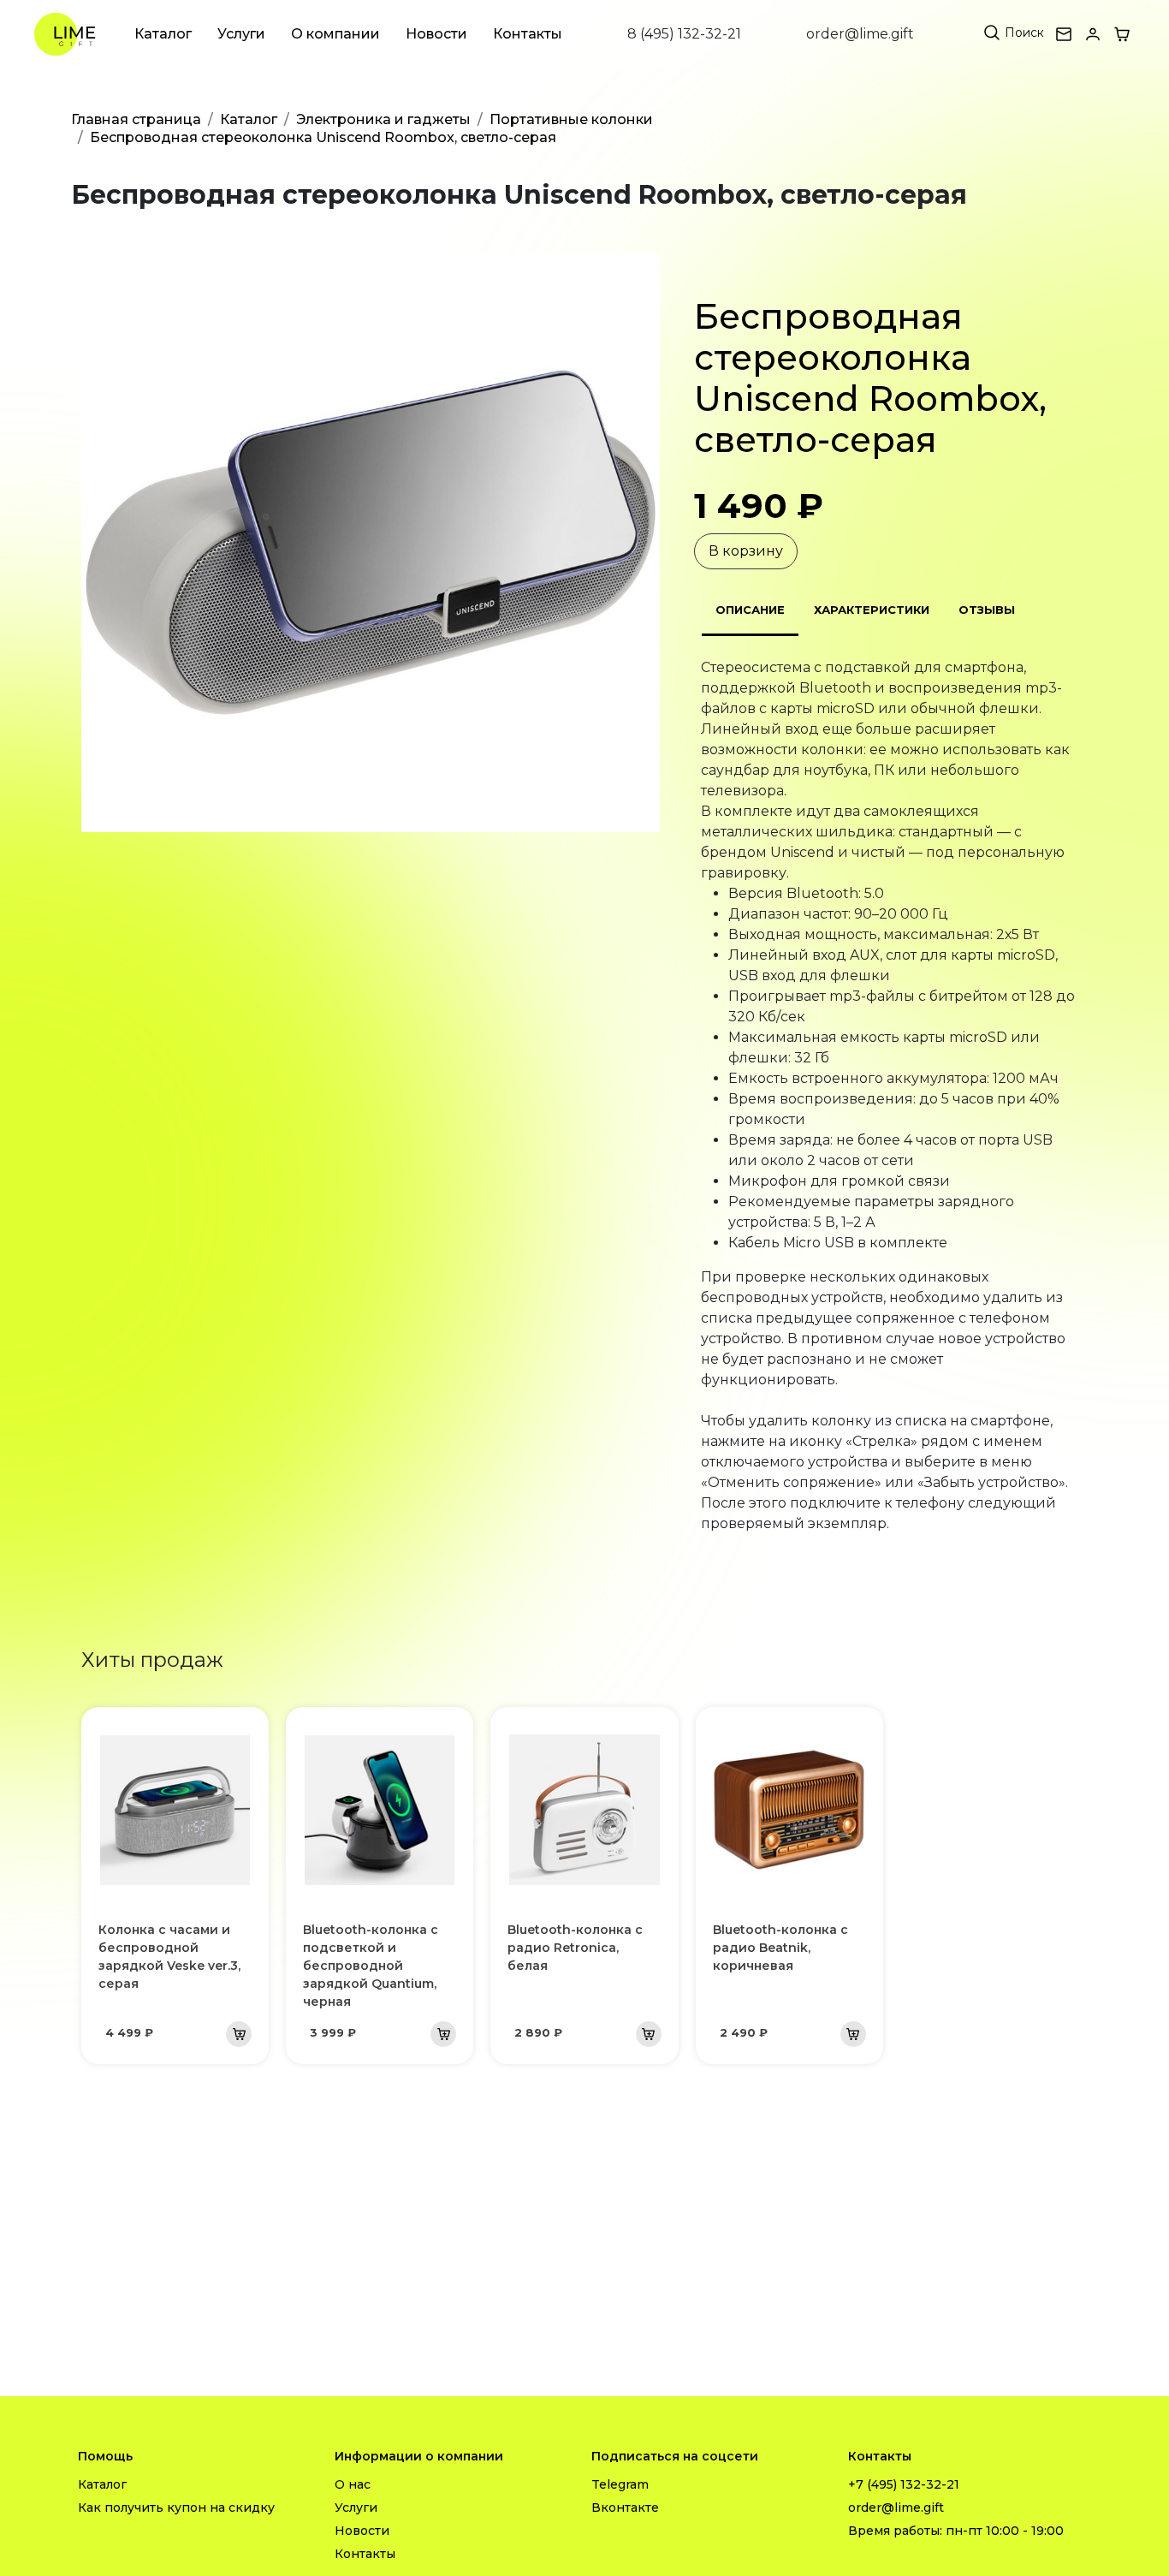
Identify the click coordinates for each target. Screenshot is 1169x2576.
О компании (335, 34)
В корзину (746, 551)
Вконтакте (625, 2508)
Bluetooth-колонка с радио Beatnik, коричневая (780, 1948)
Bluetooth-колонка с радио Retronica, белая (575, 1948)
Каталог (163, 34)
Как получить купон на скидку (176, 2508)
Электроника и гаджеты (383, 119)
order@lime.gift (860, 34)
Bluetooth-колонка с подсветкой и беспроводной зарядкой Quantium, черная (371, 1966)
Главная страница (136, 119)
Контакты (528, 34)
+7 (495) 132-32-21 (904, 2484)
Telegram (620, 2484)
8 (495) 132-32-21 (684, 34)
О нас (353, 2484)
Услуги (241, 34)
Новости (436, 34)
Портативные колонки (571, 119)
